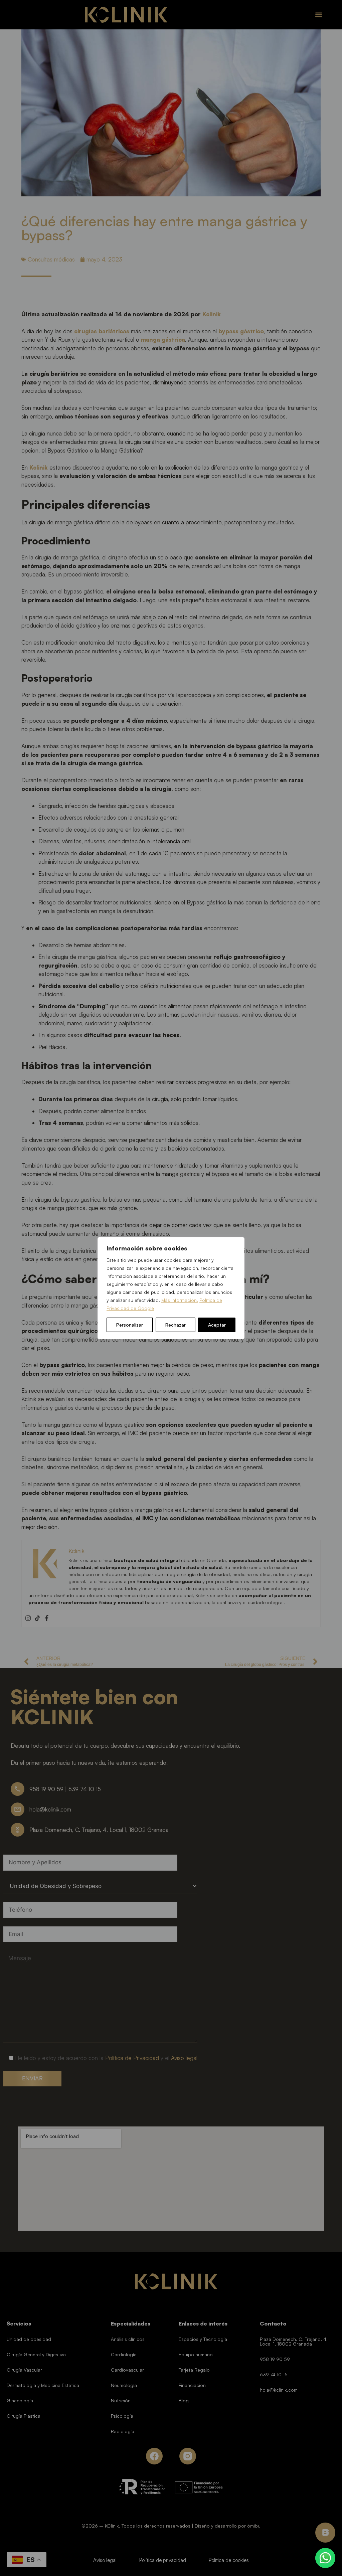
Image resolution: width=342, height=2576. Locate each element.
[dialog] (171, 1288)
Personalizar (130, 1325)
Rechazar (176, 1325)
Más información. (180, 1300)
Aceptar (217, 1325)
